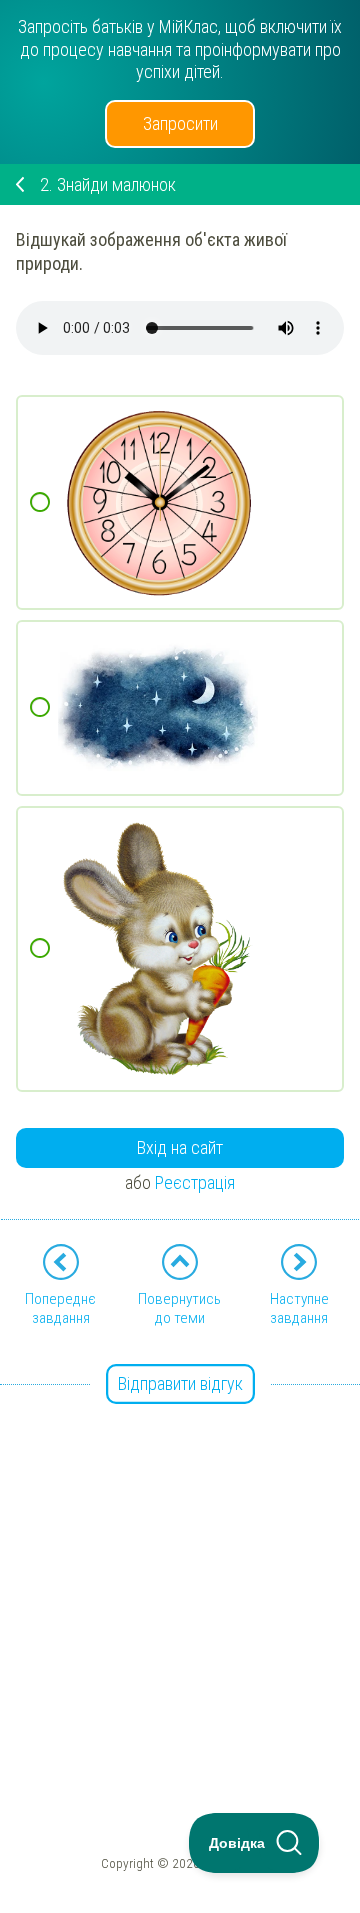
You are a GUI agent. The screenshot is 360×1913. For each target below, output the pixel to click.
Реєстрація (195, 1182)
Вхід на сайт (180, 1147)
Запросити (180, 123)
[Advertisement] (180, 1566)
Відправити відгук (180, 1383)
